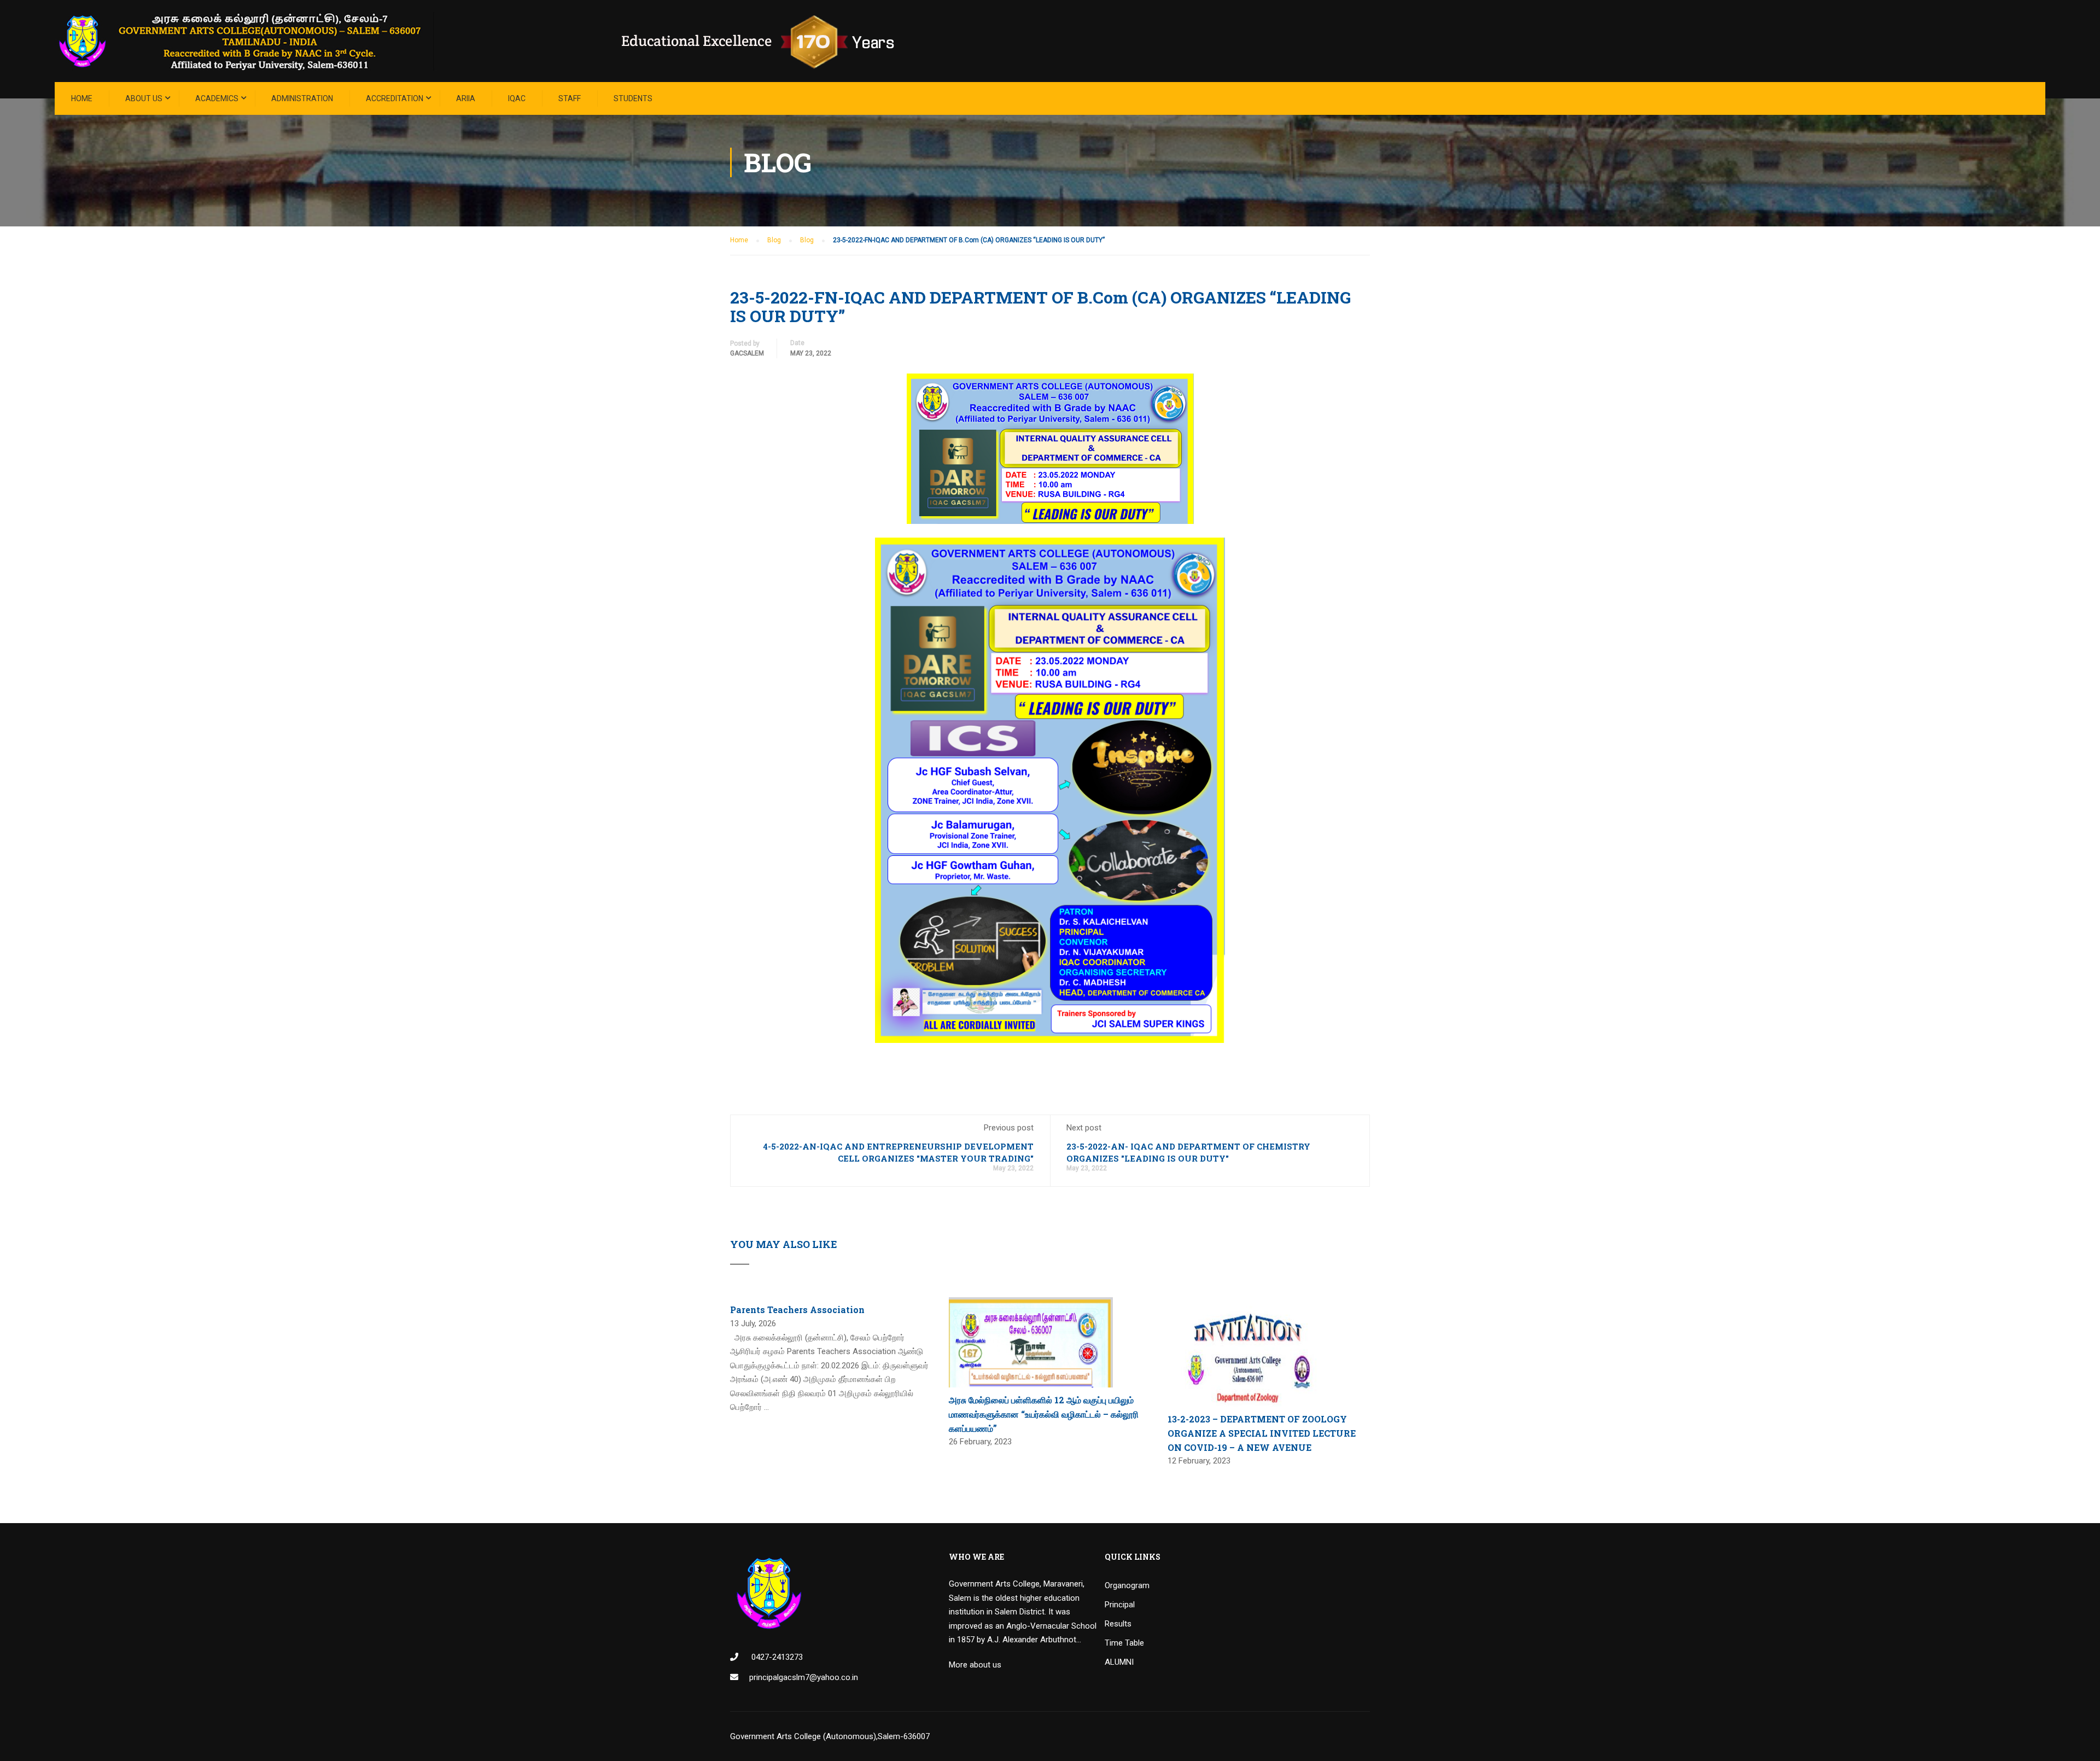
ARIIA (466, 98)
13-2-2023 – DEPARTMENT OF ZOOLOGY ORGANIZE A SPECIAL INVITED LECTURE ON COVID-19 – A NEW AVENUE (1262, 1433)
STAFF (570, 98)
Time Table (1124, 1643)
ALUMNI (1119, 1662)
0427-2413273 (776, 1657)
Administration (302, 98)
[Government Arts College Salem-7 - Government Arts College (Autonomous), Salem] (492, 41)
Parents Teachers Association (797, 1310)
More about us (975, 1665)
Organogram (1127, 1585)
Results (1118, 1624)
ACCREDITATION (395, 98)
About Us (144, 98)
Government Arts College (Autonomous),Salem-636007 (830, 1736)
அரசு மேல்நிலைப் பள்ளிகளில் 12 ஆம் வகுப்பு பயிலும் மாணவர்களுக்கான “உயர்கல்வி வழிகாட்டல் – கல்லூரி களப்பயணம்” (1044, 1414)
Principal (1120, 1605)
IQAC (517, 98)
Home (82, 98)
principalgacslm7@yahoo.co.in (804, 1677)
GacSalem (747, 353)
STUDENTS (633, 98)
